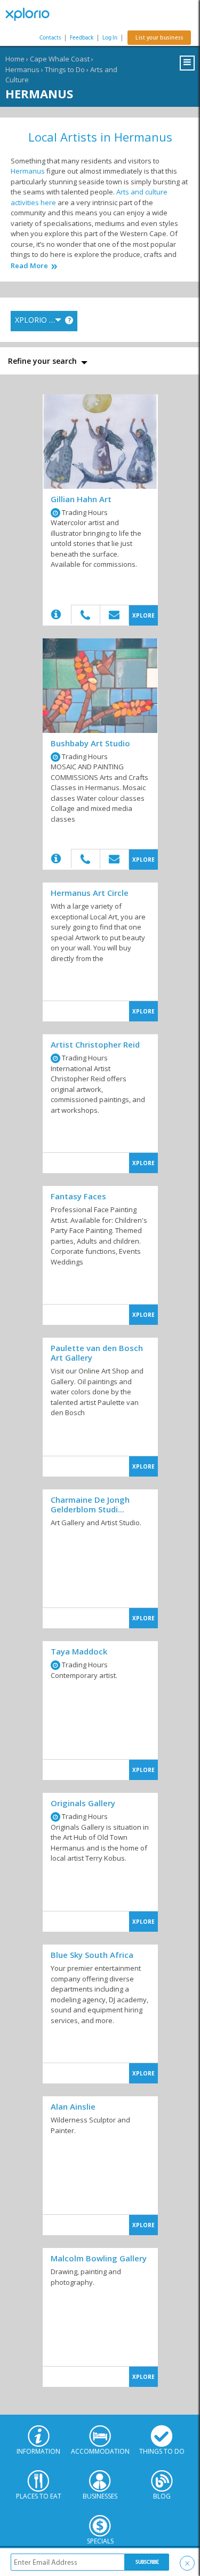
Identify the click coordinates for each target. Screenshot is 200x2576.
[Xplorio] (32, 14)
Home (15, 59)
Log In (110, 38)
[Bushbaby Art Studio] (100, 686)
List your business (159, 38)
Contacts (50, 38)
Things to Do (65, 69)
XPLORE (143, 615)
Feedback (82, 38)
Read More (29, 266)
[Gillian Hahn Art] (100, 442)
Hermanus (22, 69)
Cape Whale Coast (60, 59)
